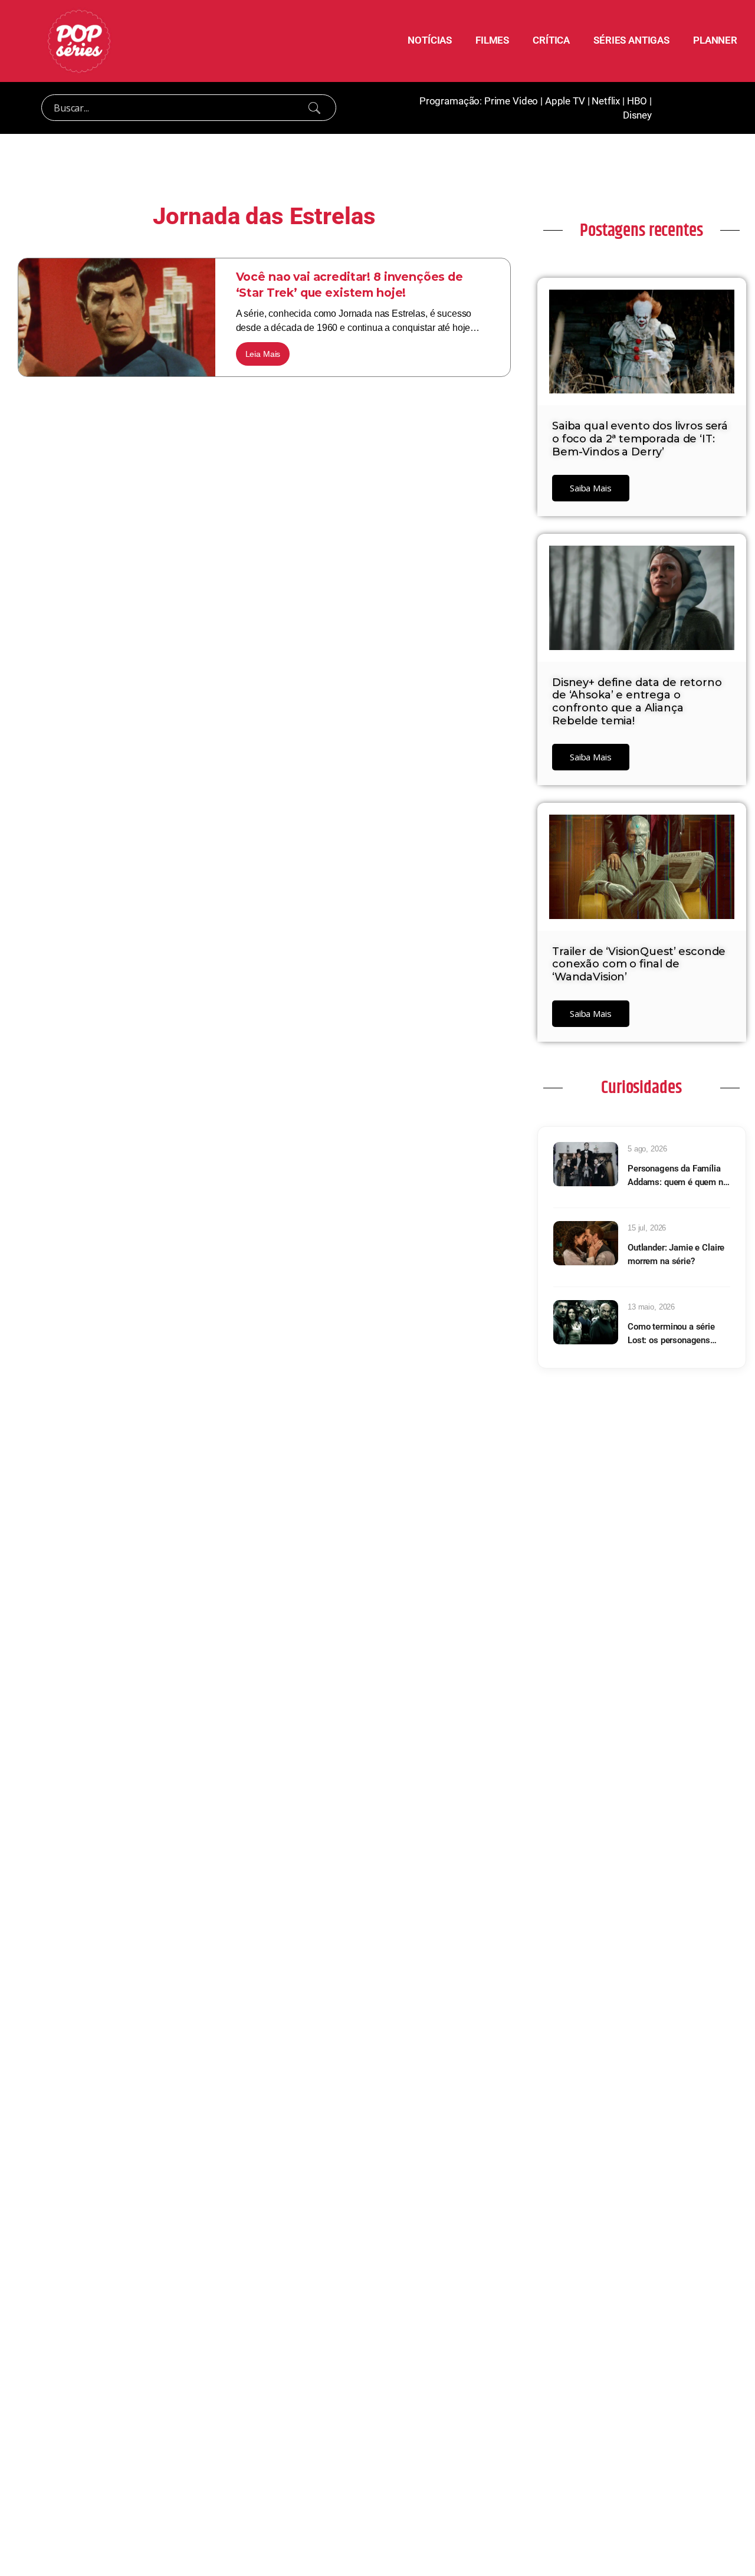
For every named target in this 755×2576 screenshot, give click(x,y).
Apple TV (565, 101)
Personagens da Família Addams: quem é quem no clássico (678, 1176)
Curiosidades (641, 1088)
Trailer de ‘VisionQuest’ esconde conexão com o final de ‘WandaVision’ (639, 964)
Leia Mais (263, 354)
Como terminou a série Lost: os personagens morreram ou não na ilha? (676, 1334)
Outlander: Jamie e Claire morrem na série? (676, 1254)
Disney (637, 115)
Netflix (606, 101)
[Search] (314, 108)
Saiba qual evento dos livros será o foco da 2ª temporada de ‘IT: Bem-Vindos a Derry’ (640, 439)
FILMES (492, 40)
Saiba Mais (591, 488)
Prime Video (511, 101)
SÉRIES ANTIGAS (631, 40)
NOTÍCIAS (430, 40)
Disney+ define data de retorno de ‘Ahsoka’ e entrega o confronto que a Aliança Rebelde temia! (637, 702)
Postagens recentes (641, 231)
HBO (637, 101)
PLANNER (715, 40)
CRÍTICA (551, 40)
